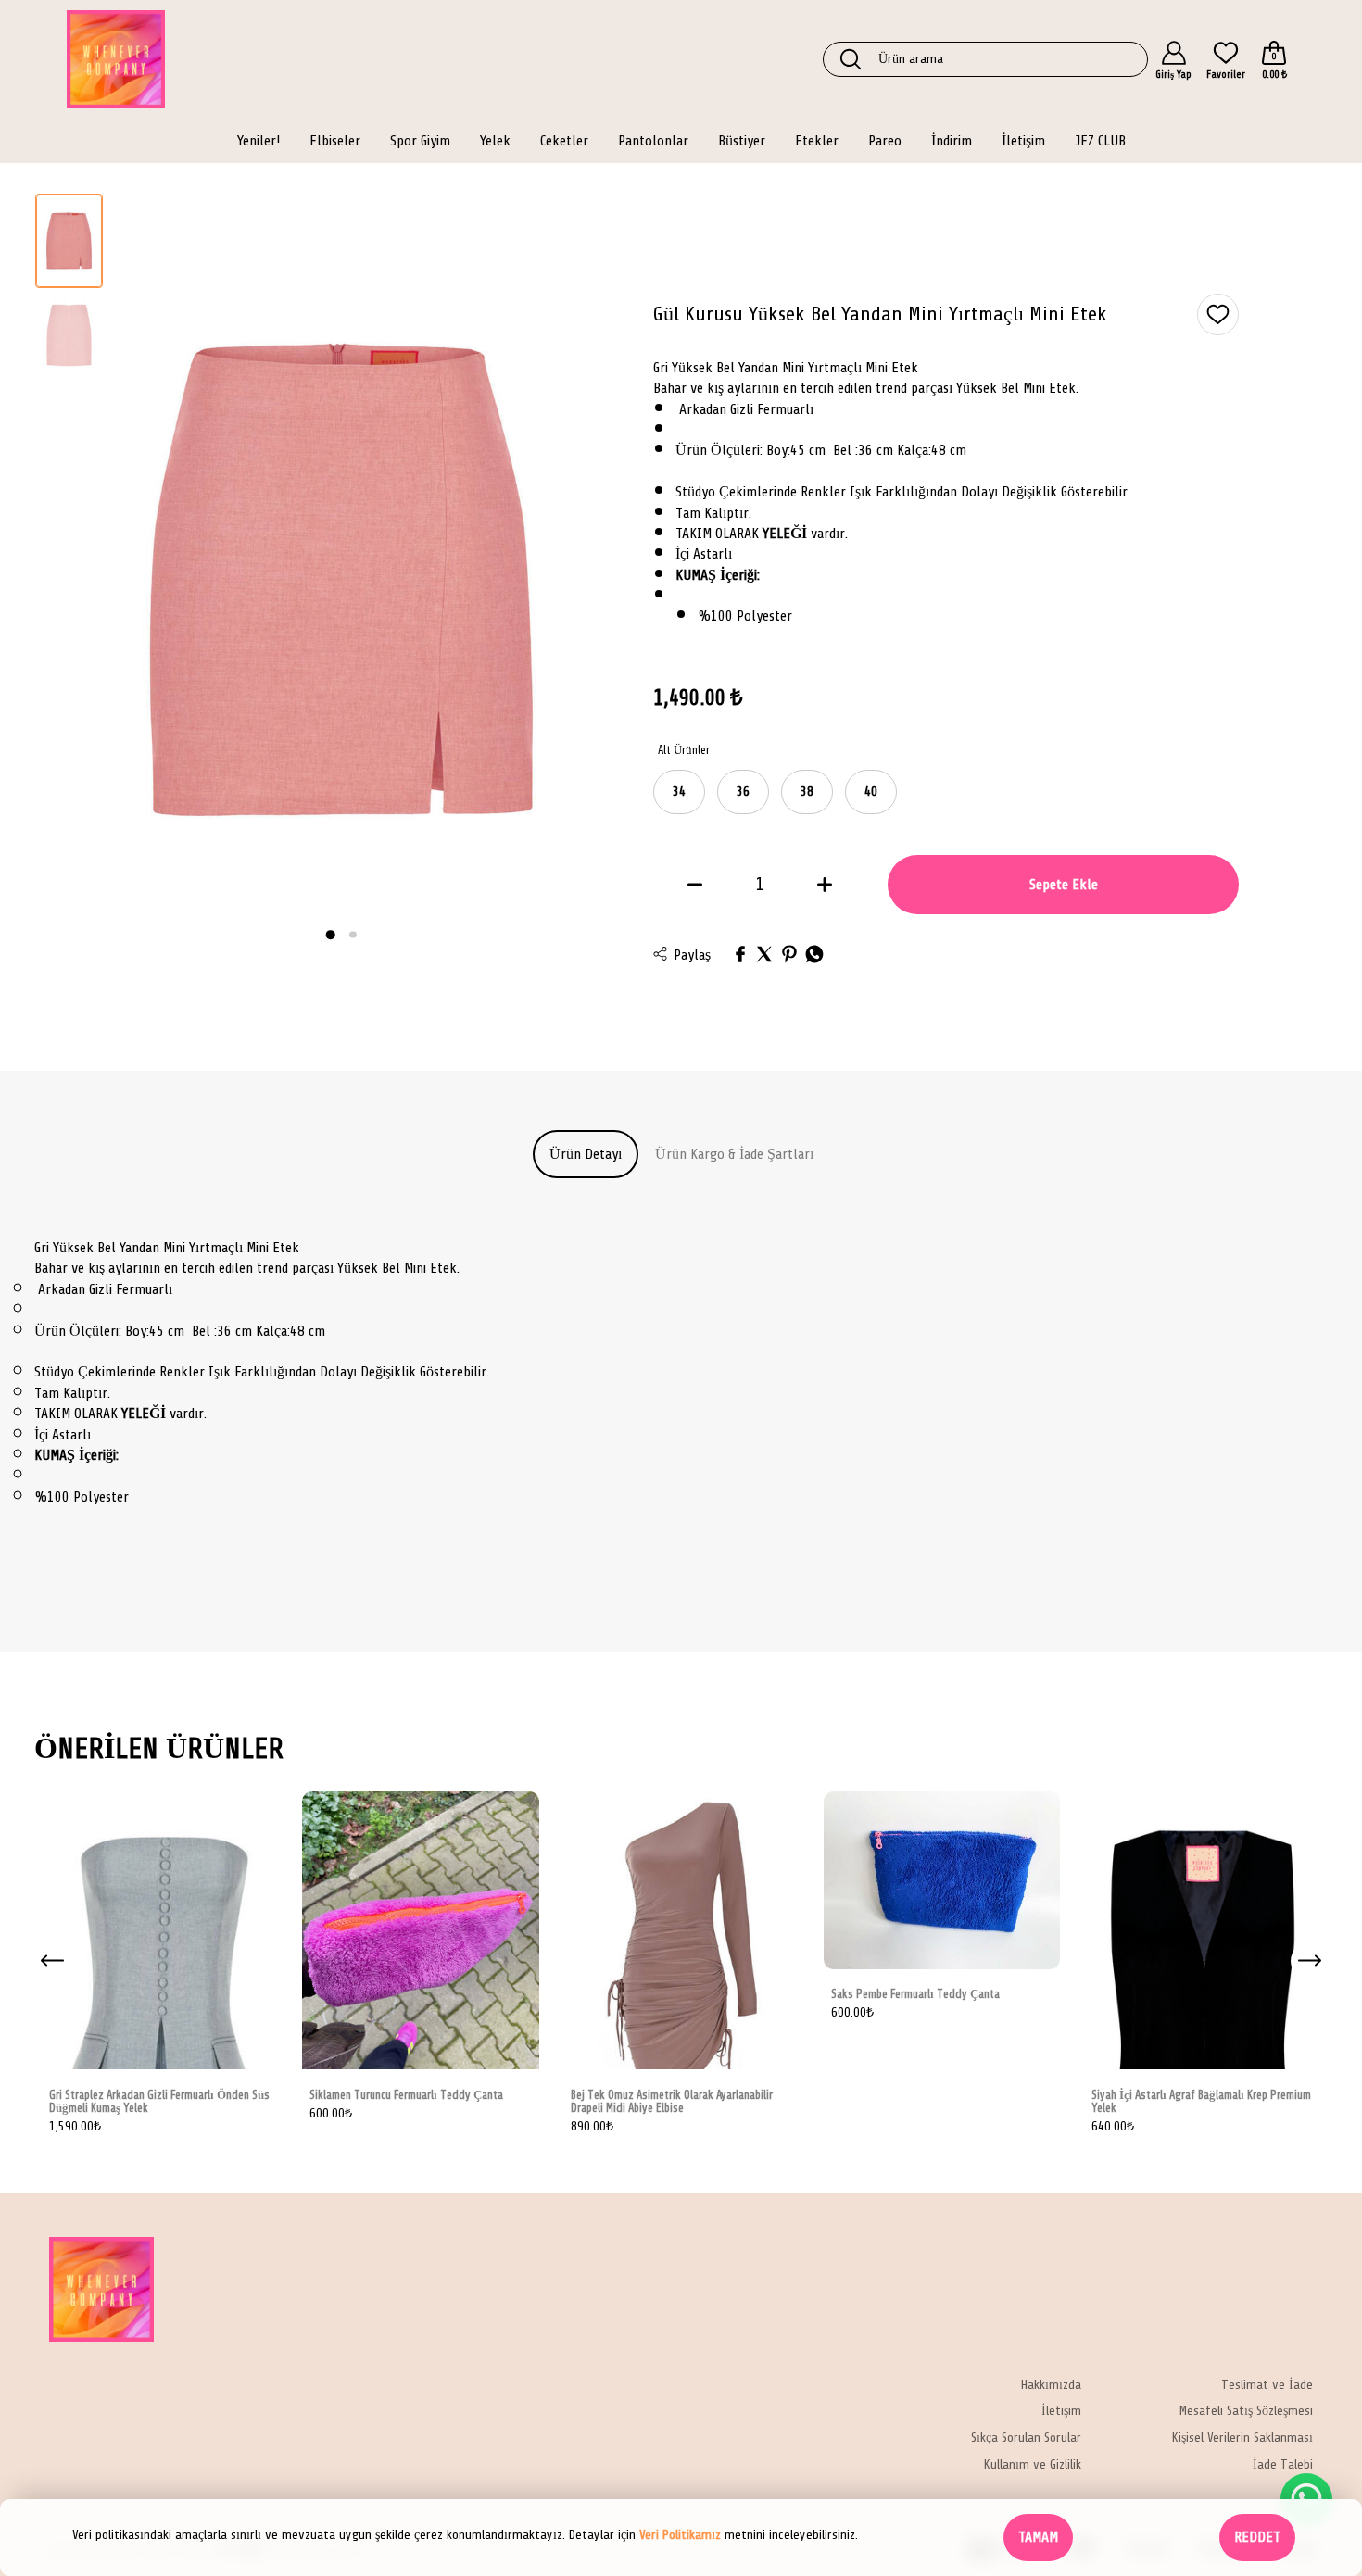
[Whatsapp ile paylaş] (814, 955)
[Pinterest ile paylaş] (789, 955)
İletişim (1061, 2412)
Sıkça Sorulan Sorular (1026, 2438)
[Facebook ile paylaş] (740, 955)
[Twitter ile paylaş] (764, 955)
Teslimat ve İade (1267, 2385)
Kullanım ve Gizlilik (1033, 2465)
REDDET (1257, 2537)
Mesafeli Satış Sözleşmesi (1246, 2412)
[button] (331, 935)
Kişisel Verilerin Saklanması (1242, 2438)
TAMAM (1038, 2537)
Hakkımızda (1051, 2385)
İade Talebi (1283, 2465)
